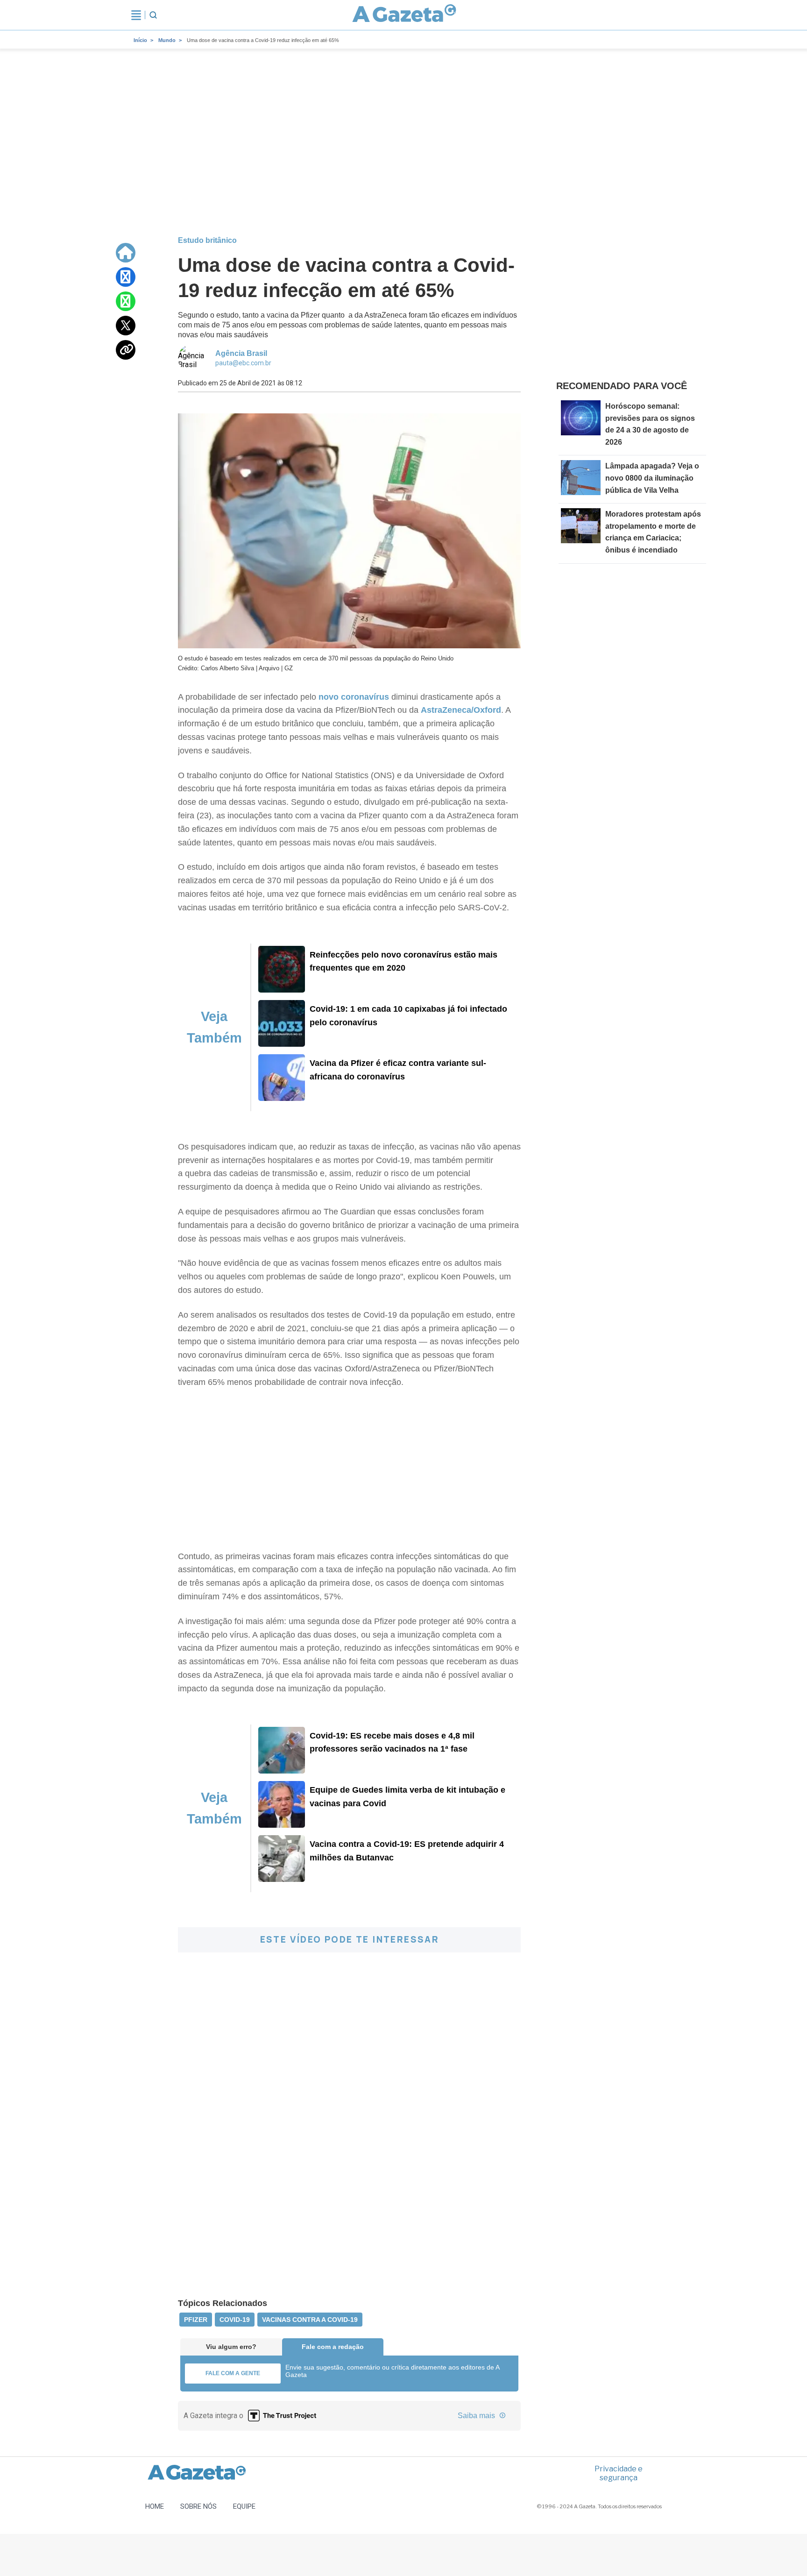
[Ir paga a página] (126, 253)
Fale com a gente (233, 2373)
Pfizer (196, 2320)
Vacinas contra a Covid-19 (310, 2320)
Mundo (167, 40)
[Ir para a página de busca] (153, 15)
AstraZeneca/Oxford (461, 710)
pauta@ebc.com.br (243, 363)
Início (140, 40)
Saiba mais (477, 2416)
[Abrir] (136, 15)
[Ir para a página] (404, 15)
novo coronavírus (354, 697)
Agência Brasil (241, 353)
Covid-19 (235, 2320)
